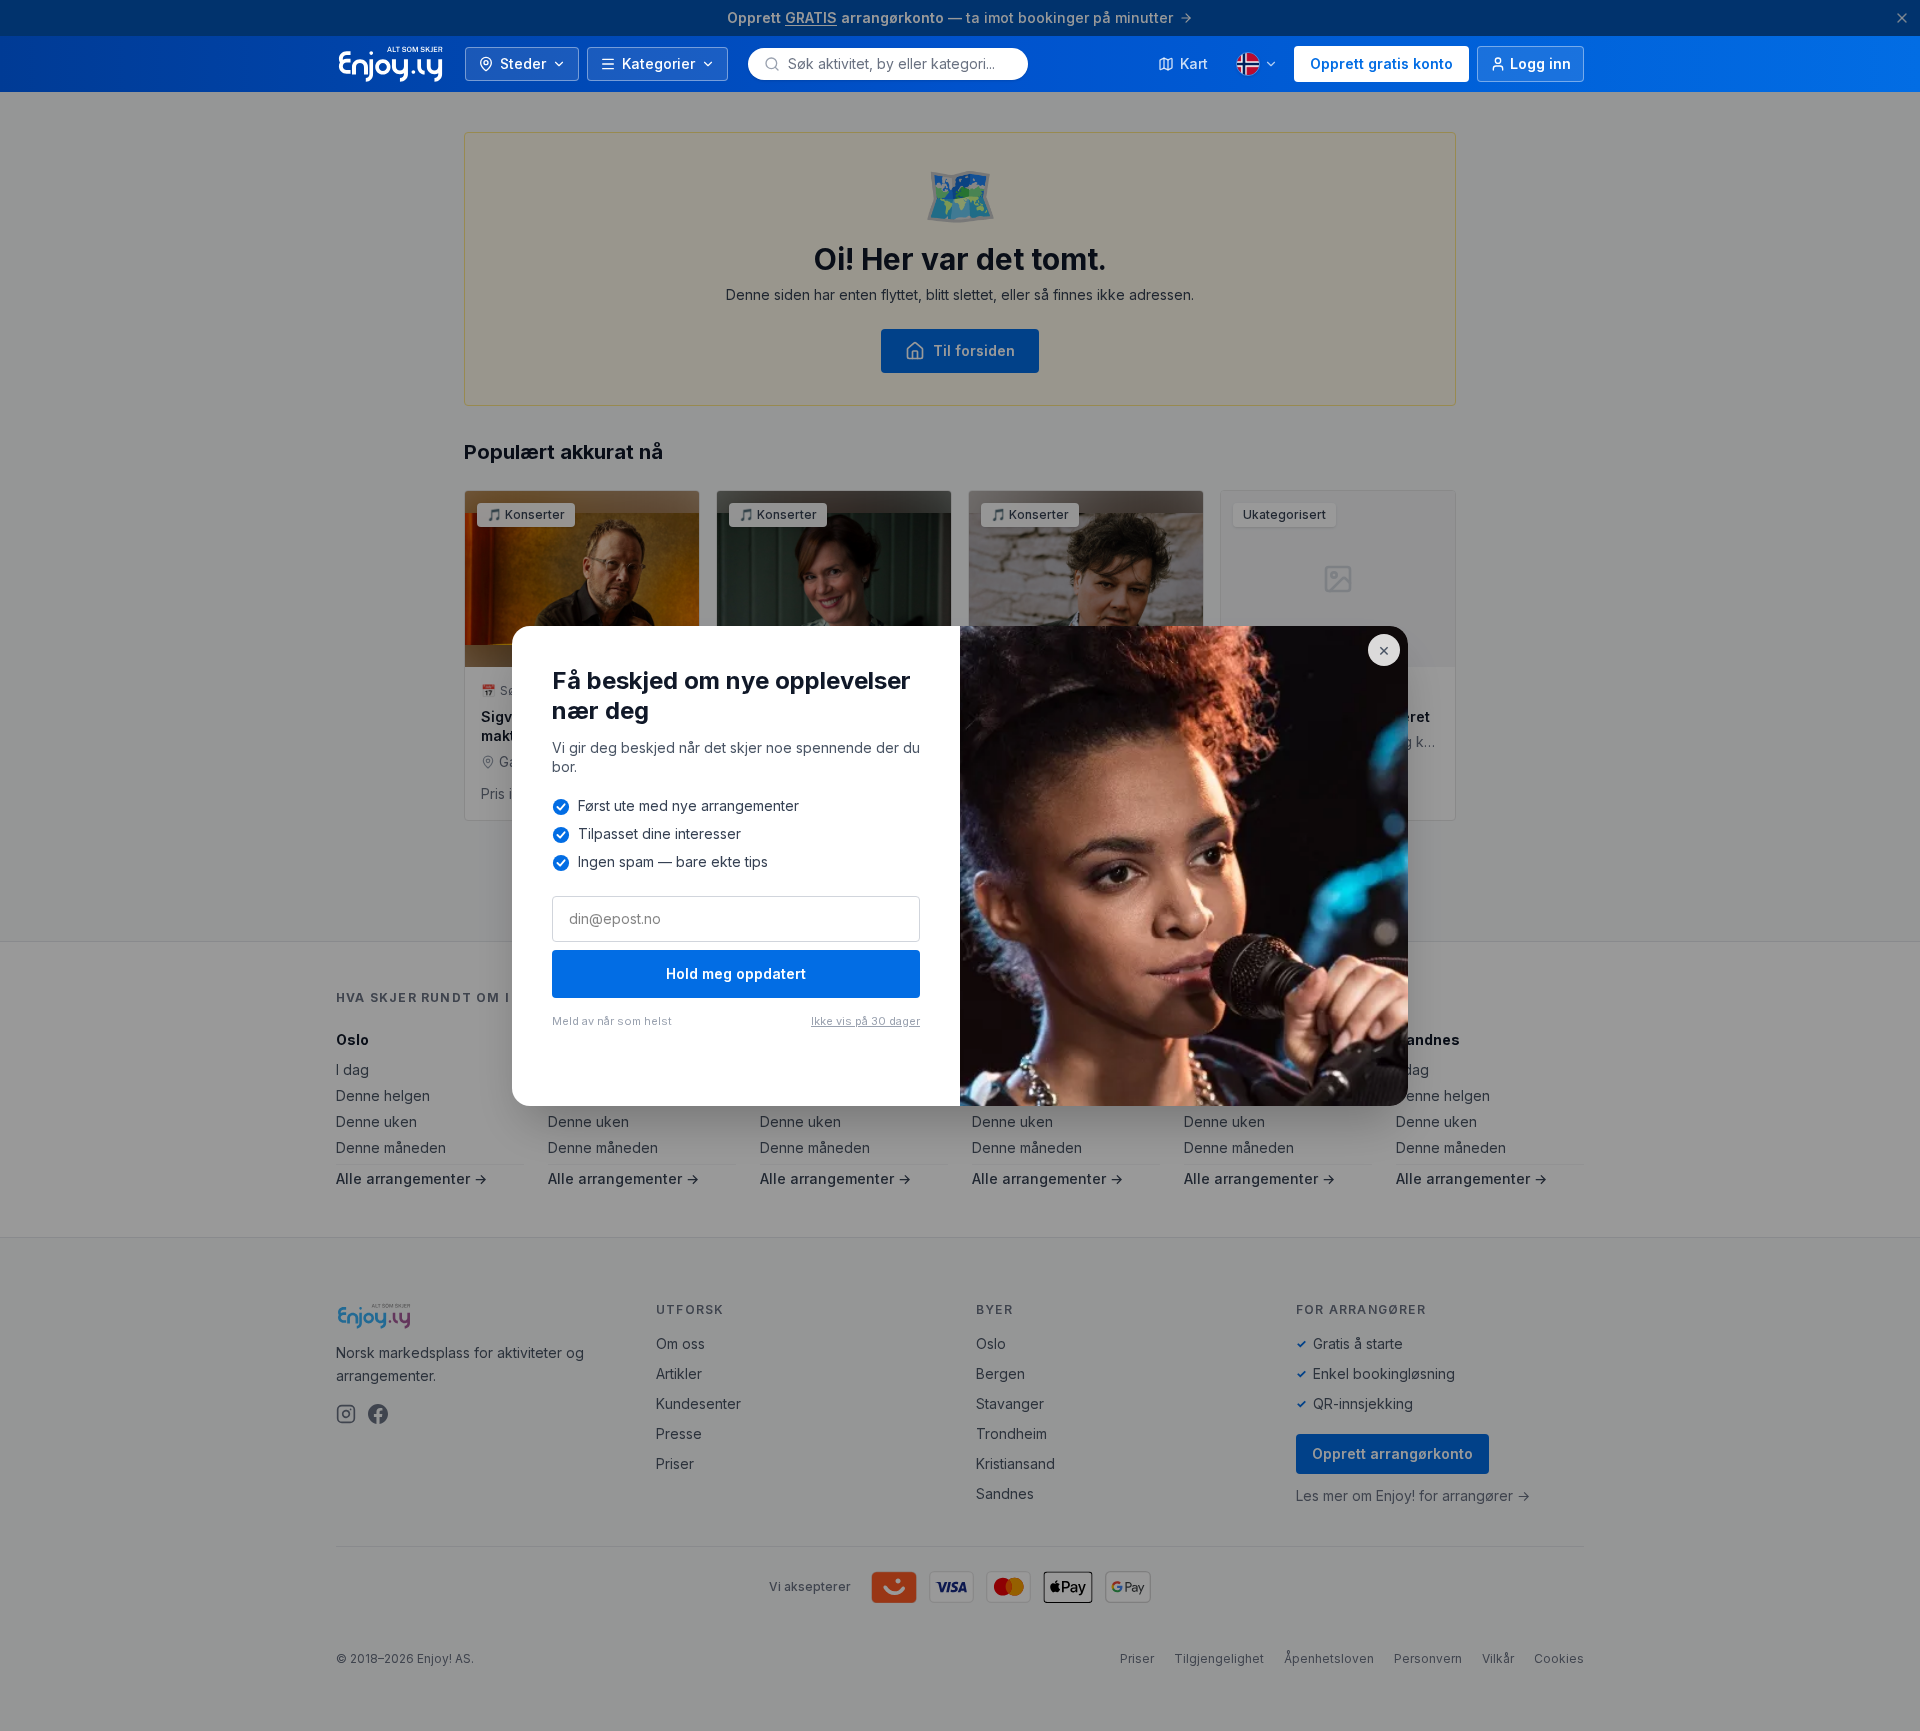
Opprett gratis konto (1381, 63)
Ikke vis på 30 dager (865, 1021)
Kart (1194, 63)
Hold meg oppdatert (736, 973)
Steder (523, 63)
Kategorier (658, 63)
